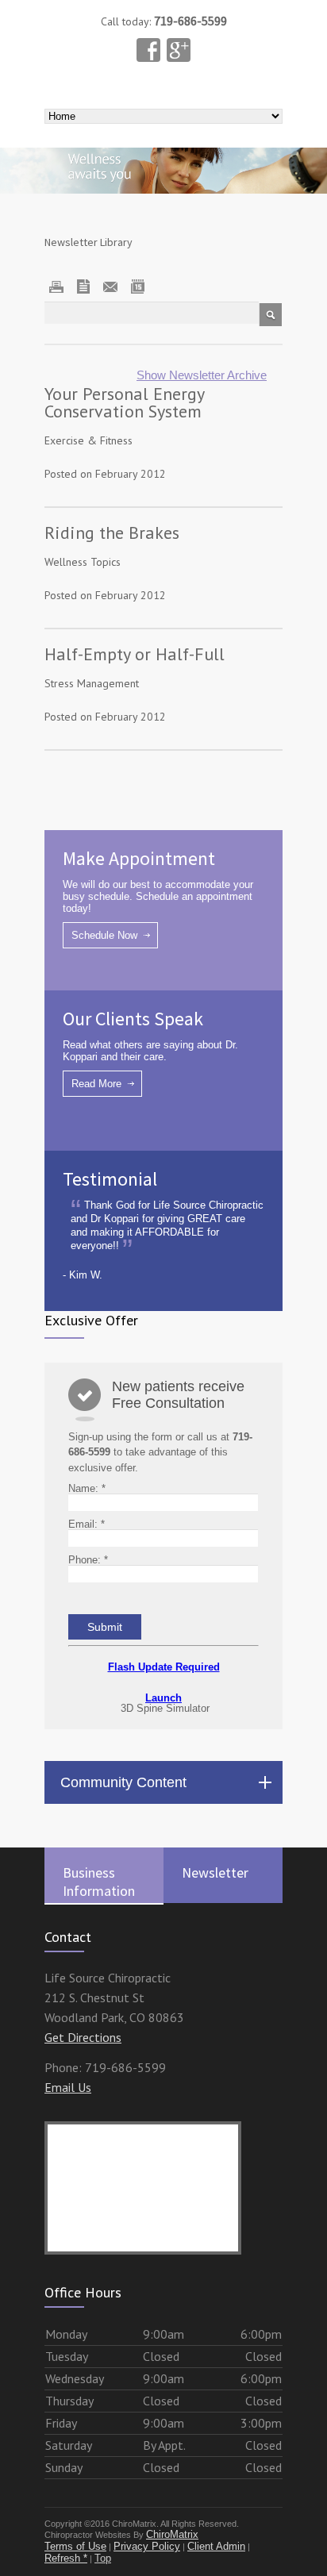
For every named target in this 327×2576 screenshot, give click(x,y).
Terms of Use (75, 2546)
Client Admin (216, 2546)
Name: (87, 1488)
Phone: (88, 1560)
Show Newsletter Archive (202, 375)
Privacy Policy (147, 2546)
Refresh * (66, 2558)
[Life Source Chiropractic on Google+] (179, 50)
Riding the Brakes (112, 533)
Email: (87, 1524)
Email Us (68, 2087)
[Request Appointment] (137, 286)
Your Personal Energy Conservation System (124, 402)
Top (103, 2558)
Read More (96, 1084)
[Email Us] (110, 286)
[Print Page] (56, 286)
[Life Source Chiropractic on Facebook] (148, 50)
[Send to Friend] (83, 286)
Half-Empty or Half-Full (135, 654)
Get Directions (83, 2037)
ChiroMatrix (172, 2534)
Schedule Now (104, 935)
